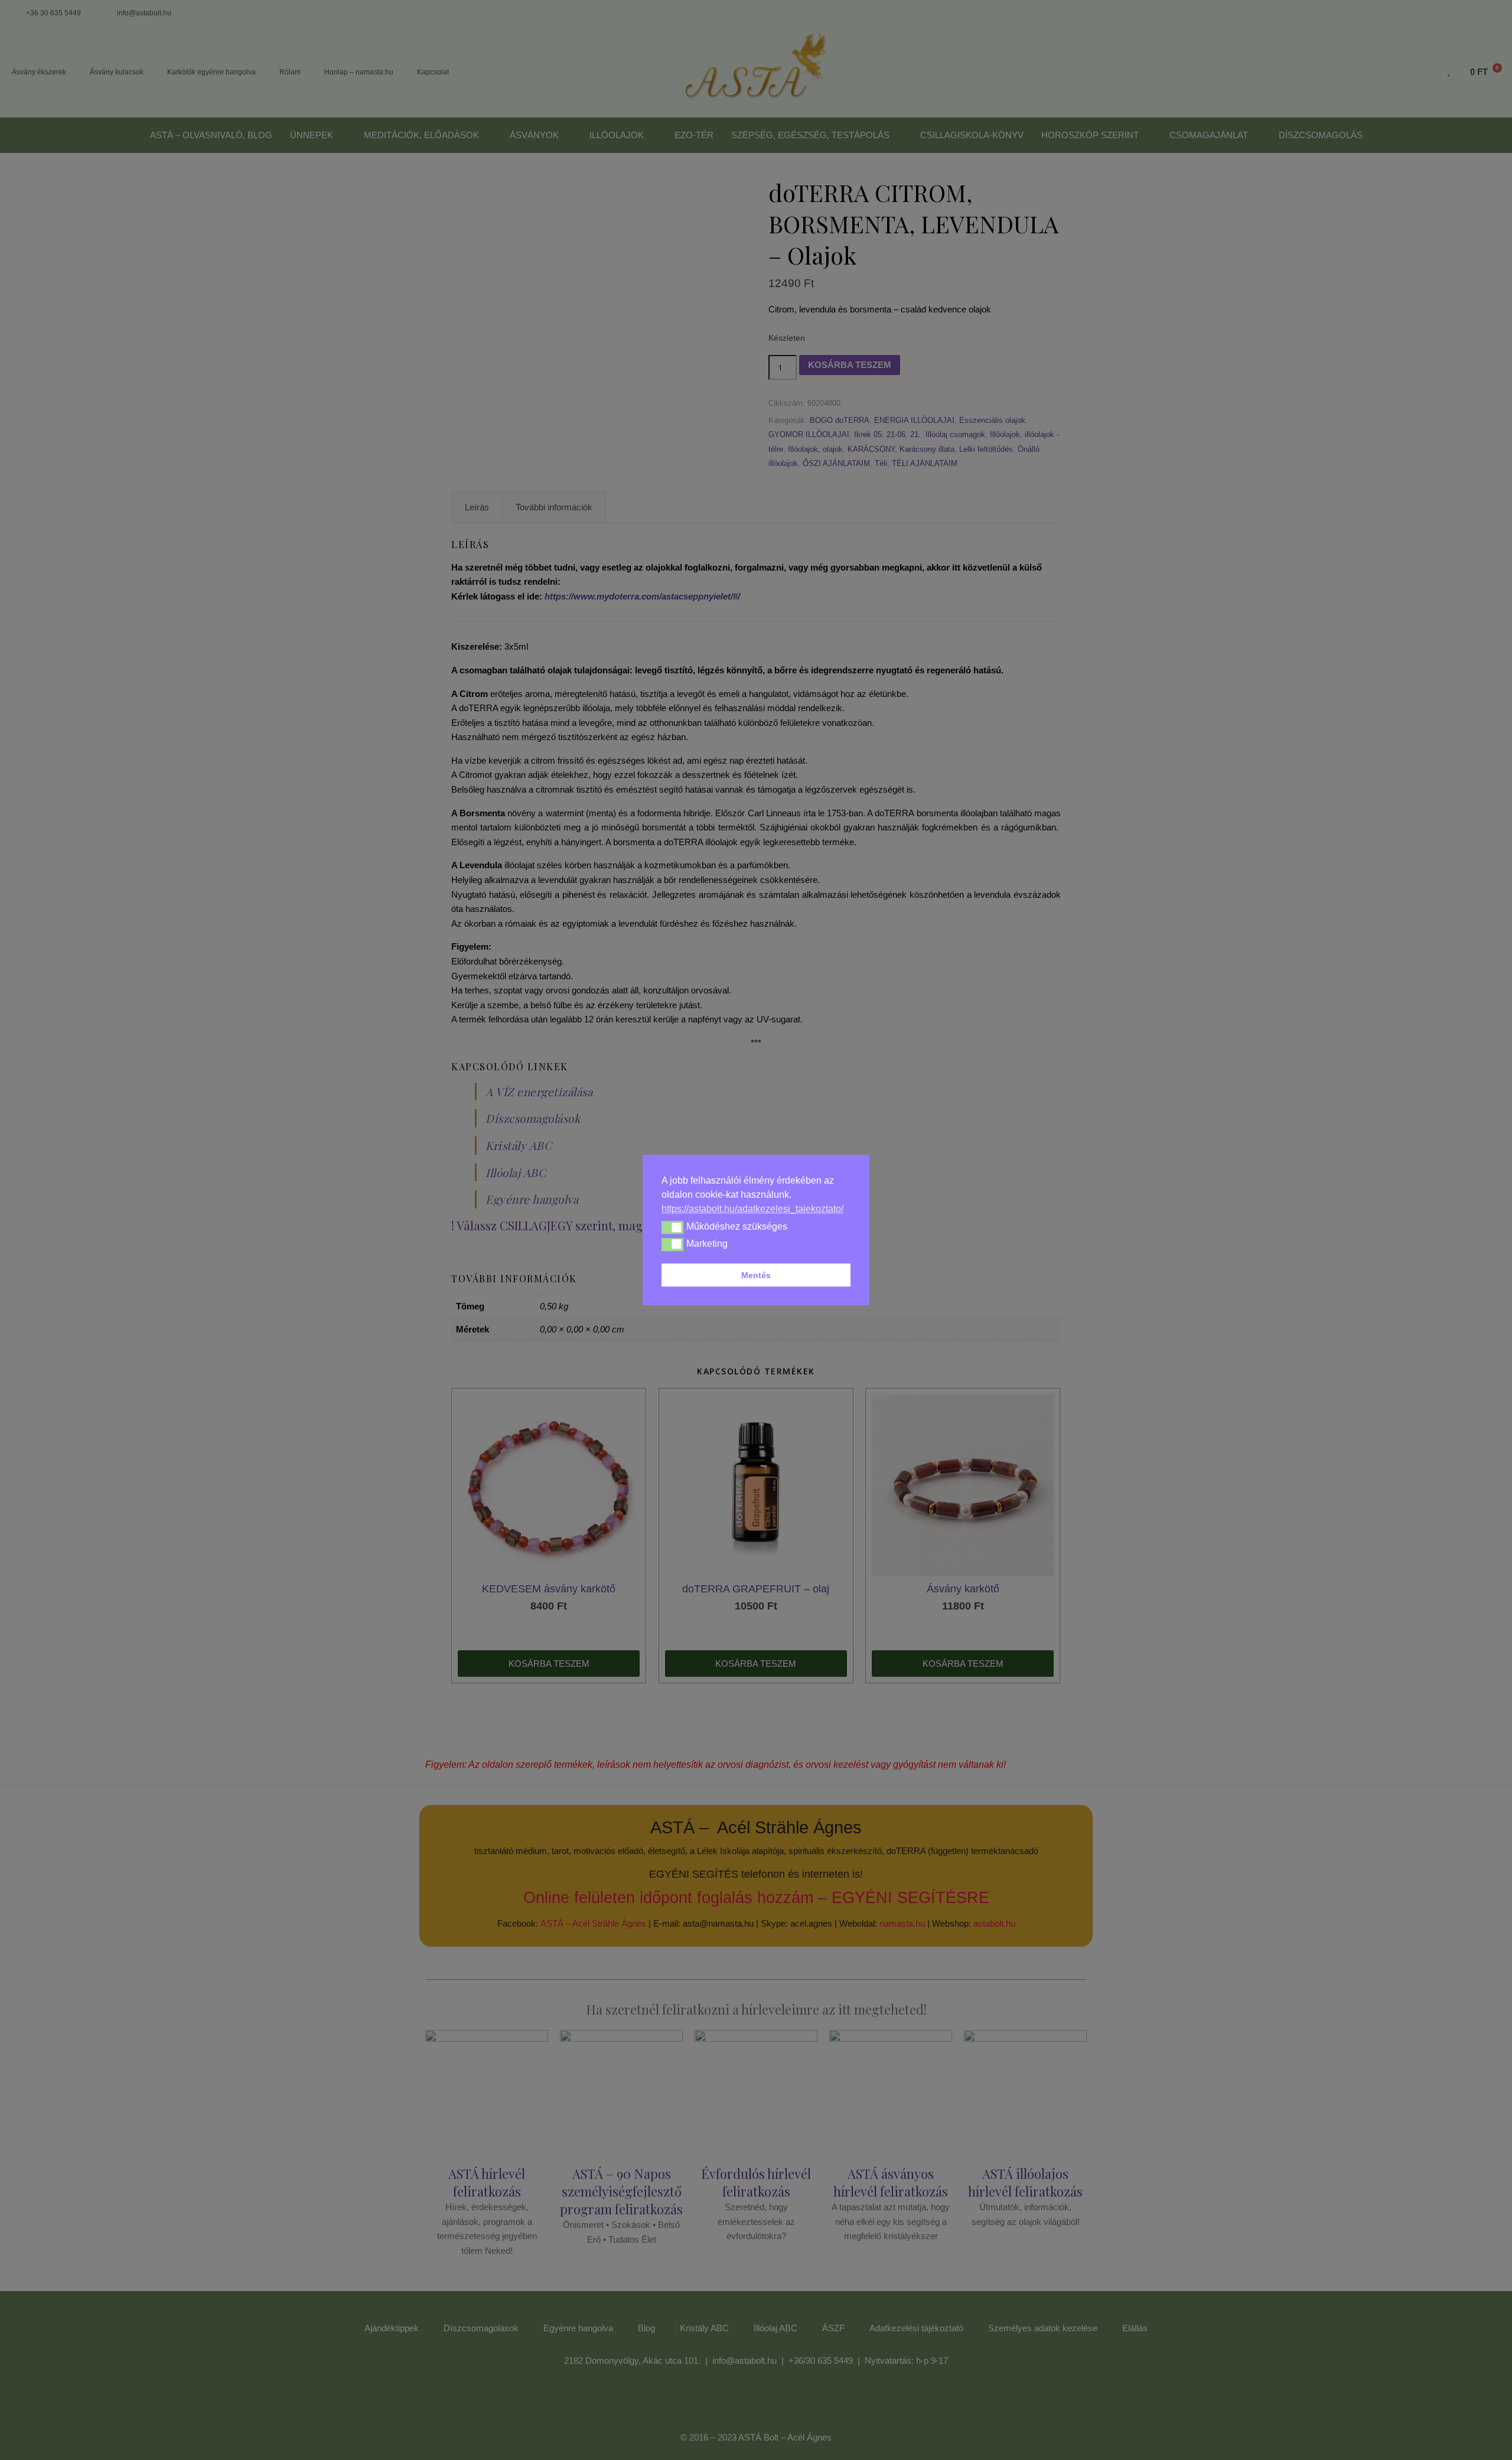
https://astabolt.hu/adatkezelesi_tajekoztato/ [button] (752, 1209)
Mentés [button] (756, 1275)
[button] (672, 1227)
